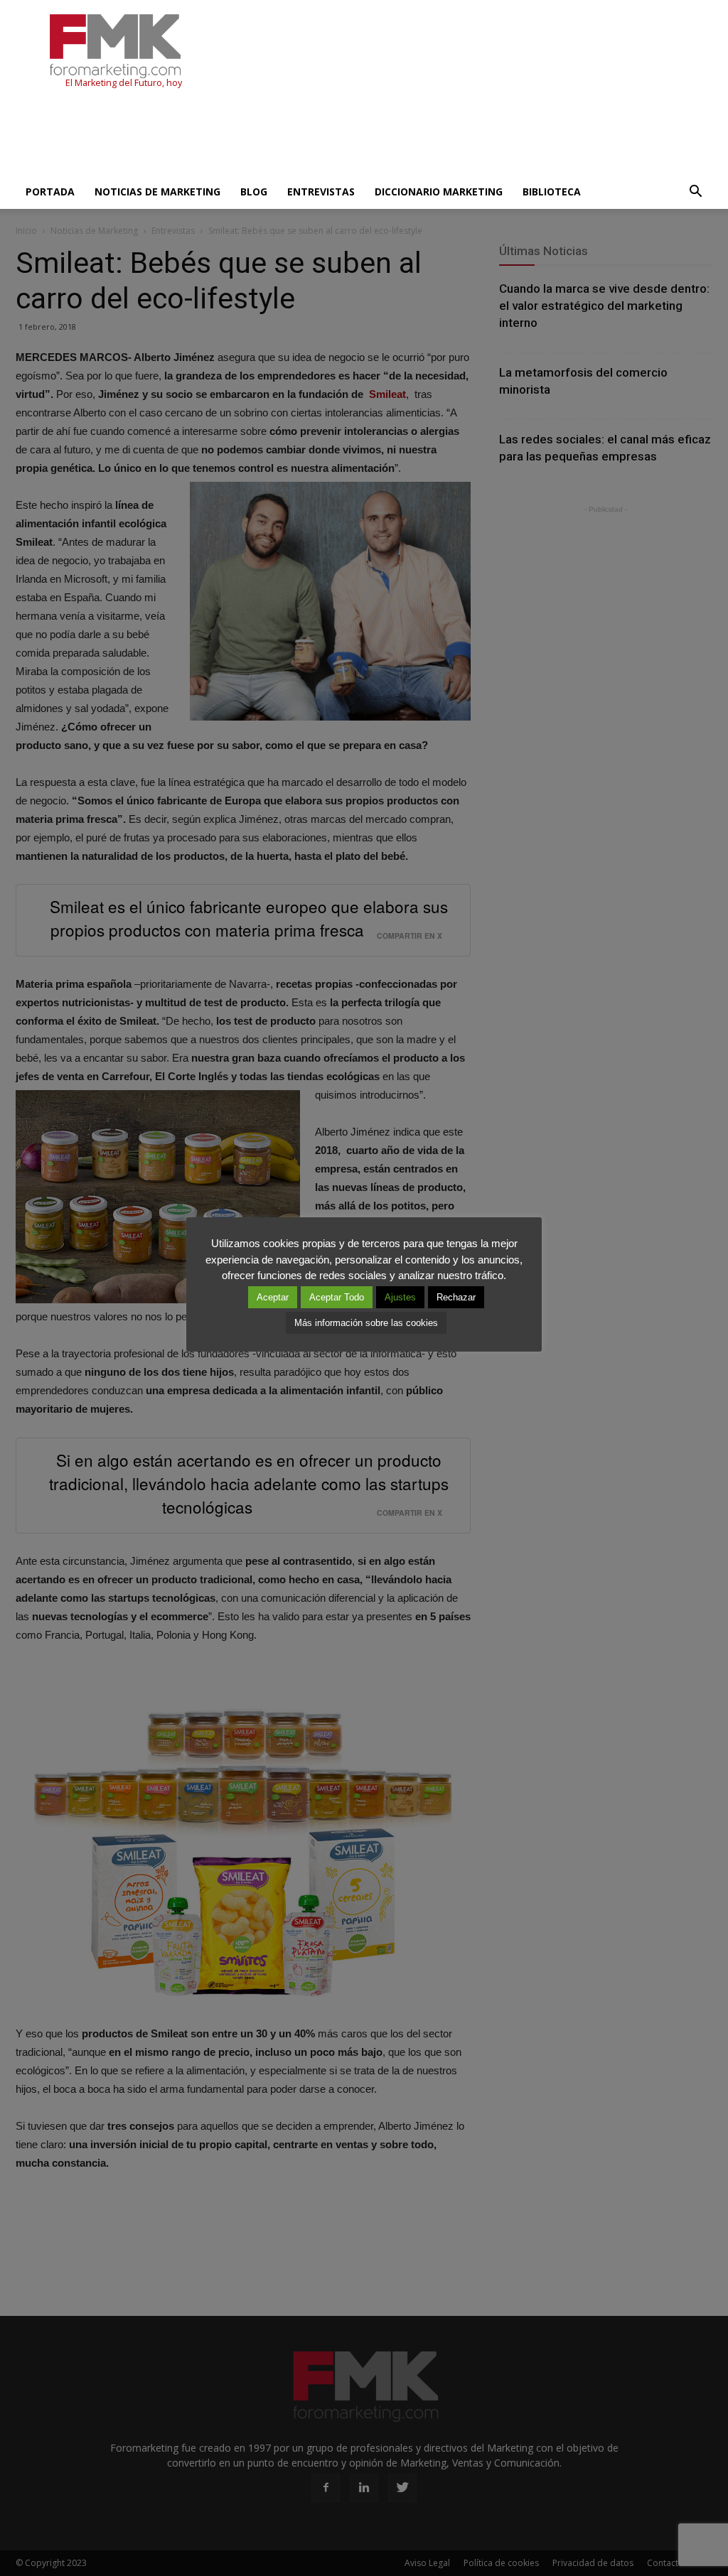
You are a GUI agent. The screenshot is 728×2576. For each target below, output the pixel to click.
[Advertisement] (274, 136)
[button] (695, 192)
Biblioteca (552, 192)
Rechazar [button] (456, 1297)
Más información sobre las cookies (366, 1323)
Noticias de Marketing (157, 192)
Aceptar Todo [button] (337, 1297)
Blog (254, 192)
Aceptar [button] (273, 1297)
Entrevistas (321, 192)
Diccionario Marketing (439, 192)
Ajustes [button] (400, 1297)
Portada (50, 192)
